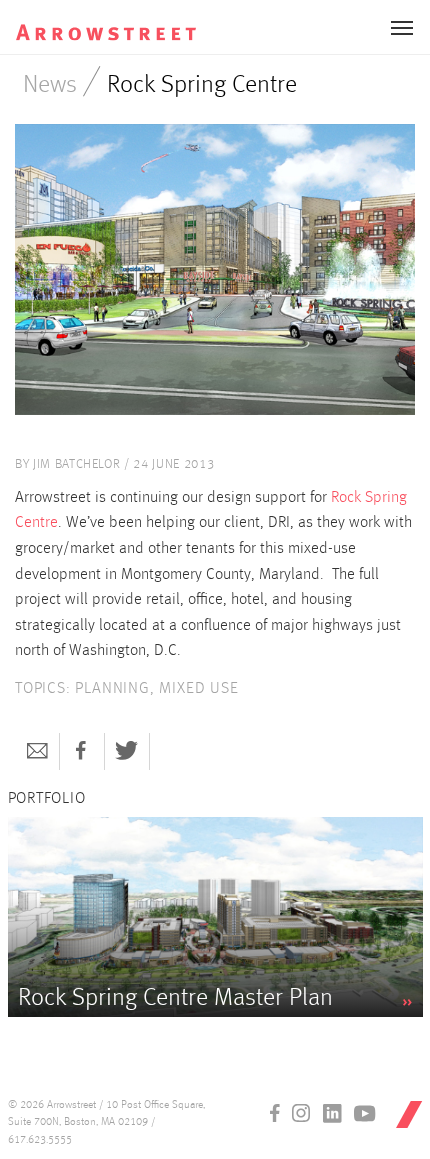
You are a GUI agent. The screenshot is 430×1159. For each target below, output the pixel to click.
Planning (112, 689)
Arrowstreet (123, 21)
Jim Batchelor (76, 464)
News (50, 85)
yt (365, 1113)
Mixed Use (198, 689)
